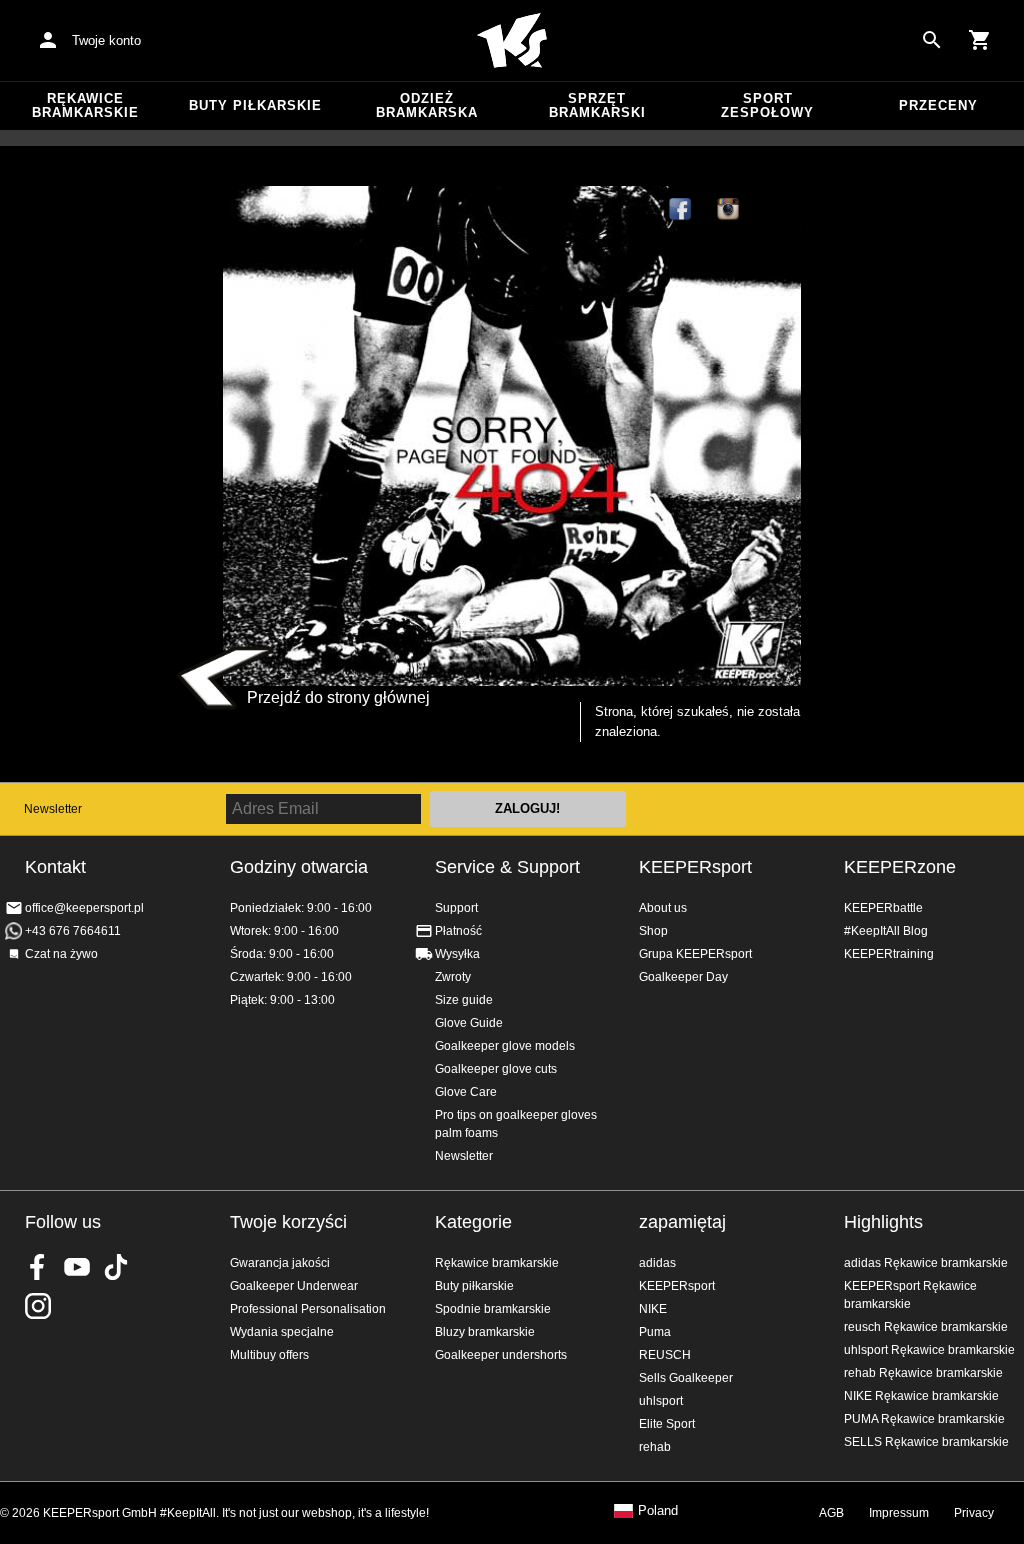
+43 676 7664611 (73, 931)
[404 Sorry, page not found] (512, 436)
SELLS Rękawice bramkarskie (926, 1442)
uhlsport (661, 1401)
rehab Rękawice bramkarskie (923, 1373)
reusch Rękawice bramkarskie (926, 1327)
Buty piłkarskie (255, 105)
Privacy (974, 1513)
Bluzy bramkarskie (485, 1332)
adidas (657, 1263)
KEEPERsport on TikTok (116, 1267)
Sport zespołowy (767, 105)
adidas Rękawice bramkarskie (926, 1263)
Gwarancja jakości (280, 1263)
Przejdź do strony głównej (338, 697)
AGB (831, 1513)
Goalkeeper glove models (505, 1046)
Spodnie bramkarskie (493, 1309)
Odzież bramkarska (427, 105)
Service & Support (507, 867)
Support (456, 908)
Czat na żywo (61, 954)
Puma (655, 1332)
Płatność (458, 931)
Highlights (883, 1222)
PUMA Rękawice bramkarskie (924, 1419)
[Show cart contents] (980, 40)
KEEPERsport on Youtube (77, 1267)
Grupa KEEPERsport (695, 954)
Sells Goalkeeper (686, 1378)
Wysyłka (457, 954)
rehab (655, 1447)
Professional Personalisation (308, 1309)
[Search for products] (932, 40)
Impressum (899, 1513)
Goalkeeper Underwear (294, 1286)
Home (512, 41)
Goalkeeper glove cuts (496, 1069)
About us (663, 908)
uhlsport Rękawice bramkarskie (929, 1350)
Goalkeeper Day (683, 977)
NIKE (653, 1309)
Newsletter (53, 809)
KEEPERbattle (883, 908)
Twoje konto (106, 40)
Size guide (464, 1000)
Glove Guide (469, 1023)
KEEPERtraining (889, 954)
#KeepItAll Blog (886, 931)
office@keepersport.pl (84, 908)
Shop (653, 931)
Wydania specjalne (282, 1332)
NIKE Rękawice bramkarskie (921, 1396)
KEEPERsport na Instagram (729, 210)
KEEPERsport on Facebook (38, 1267)
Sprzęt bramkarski (597, 105)
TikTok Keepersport (777, 210)
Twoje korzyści (288, 1222)
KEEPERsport (695, 867)
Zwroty (453, 977)
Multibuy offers (269, 1355)
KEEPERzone (900, 867)
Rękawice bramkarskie (85, 105)
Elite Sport (667, 1424)
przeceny (938, 105)
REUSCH (665, 1355)
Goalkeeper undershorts (501, 1355)
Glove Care (466, 1092)
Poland (658, 1511)
